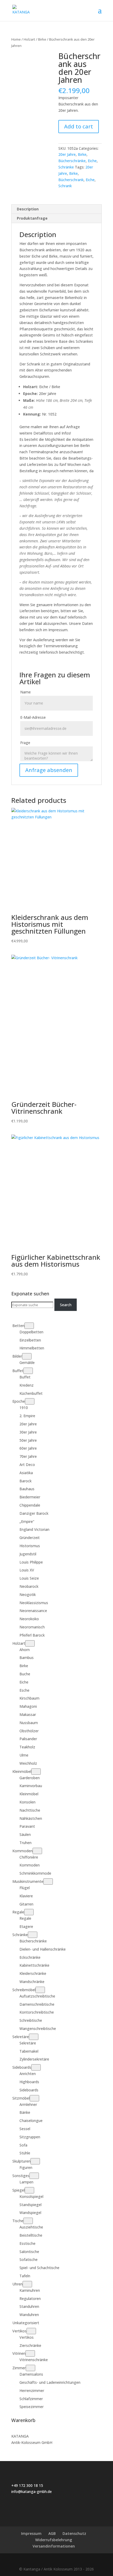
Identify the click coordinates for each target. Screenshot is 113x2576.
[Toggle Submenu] (29, 1326)
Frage (25, 743)
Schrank (65, 186)
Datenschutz (74, 2533)
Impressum (31, 2533)
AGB (52, 2533)
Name (25, 692)
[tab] (56, 209)
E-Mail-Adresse (33, 717)
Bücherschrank (71, 180)
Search (66, 1305)
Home (16, 39)
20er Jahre (67, 154)
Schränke (66, 167)
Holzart (29, 39)
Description (28, 209)
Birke (42, 39)
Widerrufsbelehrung (54, 2540)
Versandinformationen (54, 2546)
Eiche (92, 161)
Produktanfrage (32, 218)
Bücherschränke (72, 161)
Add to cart (79, 126)
